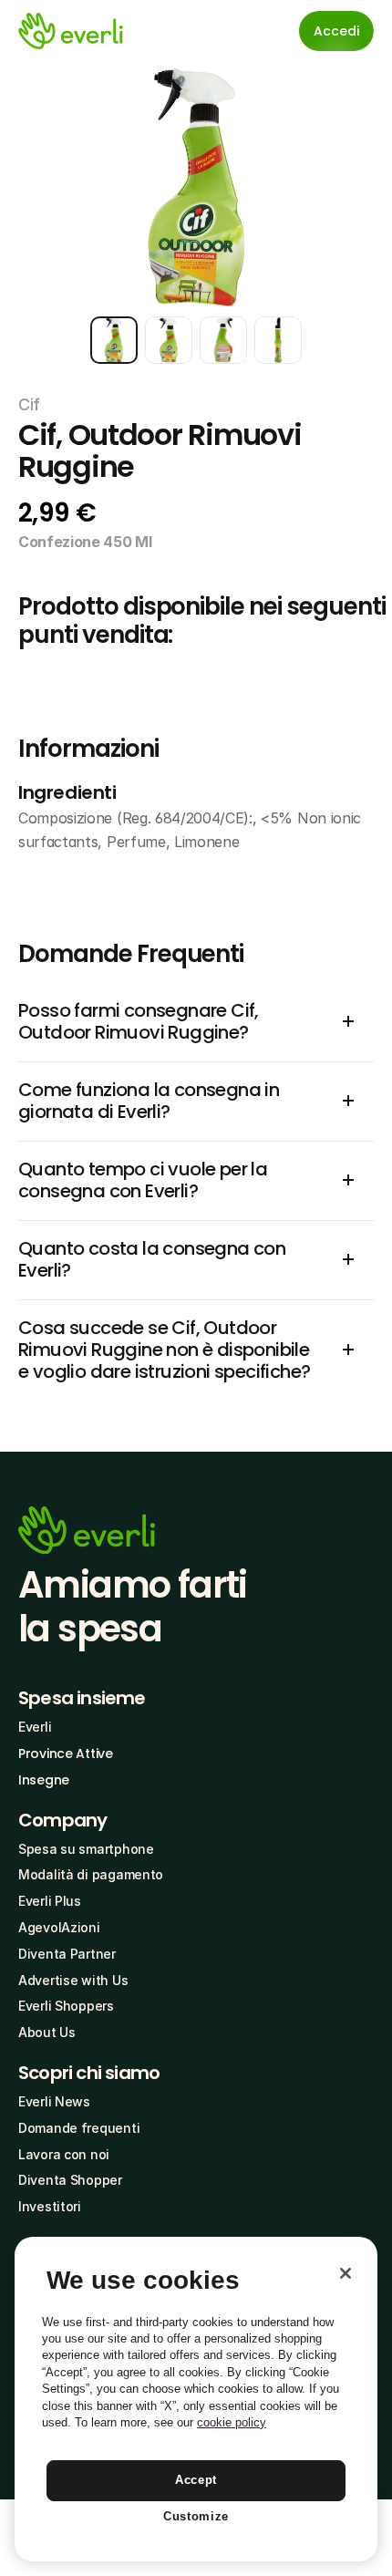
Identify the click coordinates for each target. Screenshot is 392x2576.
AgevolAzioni (59, 1927)
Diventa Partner (67, 1954)
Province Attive (66, 1754)
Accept (196, 2480)
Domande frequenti (79, 2128)
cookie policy (232, 2422)
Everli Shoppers (66, 2006)
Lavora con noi (64, 2154)
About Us (47, 2032)
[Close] (346, 2273)
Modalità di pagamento (91, 1874)
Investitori (50, 2206)
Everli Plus (50, 1901)
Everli (35, 1727)
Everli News (54, 2101)
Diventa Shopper (70, 2180)
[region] (196, 2399)
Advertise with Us (73, 1980)
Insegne (44, 1780)
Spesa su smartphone (86, 1849)
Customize (196, 2516)
